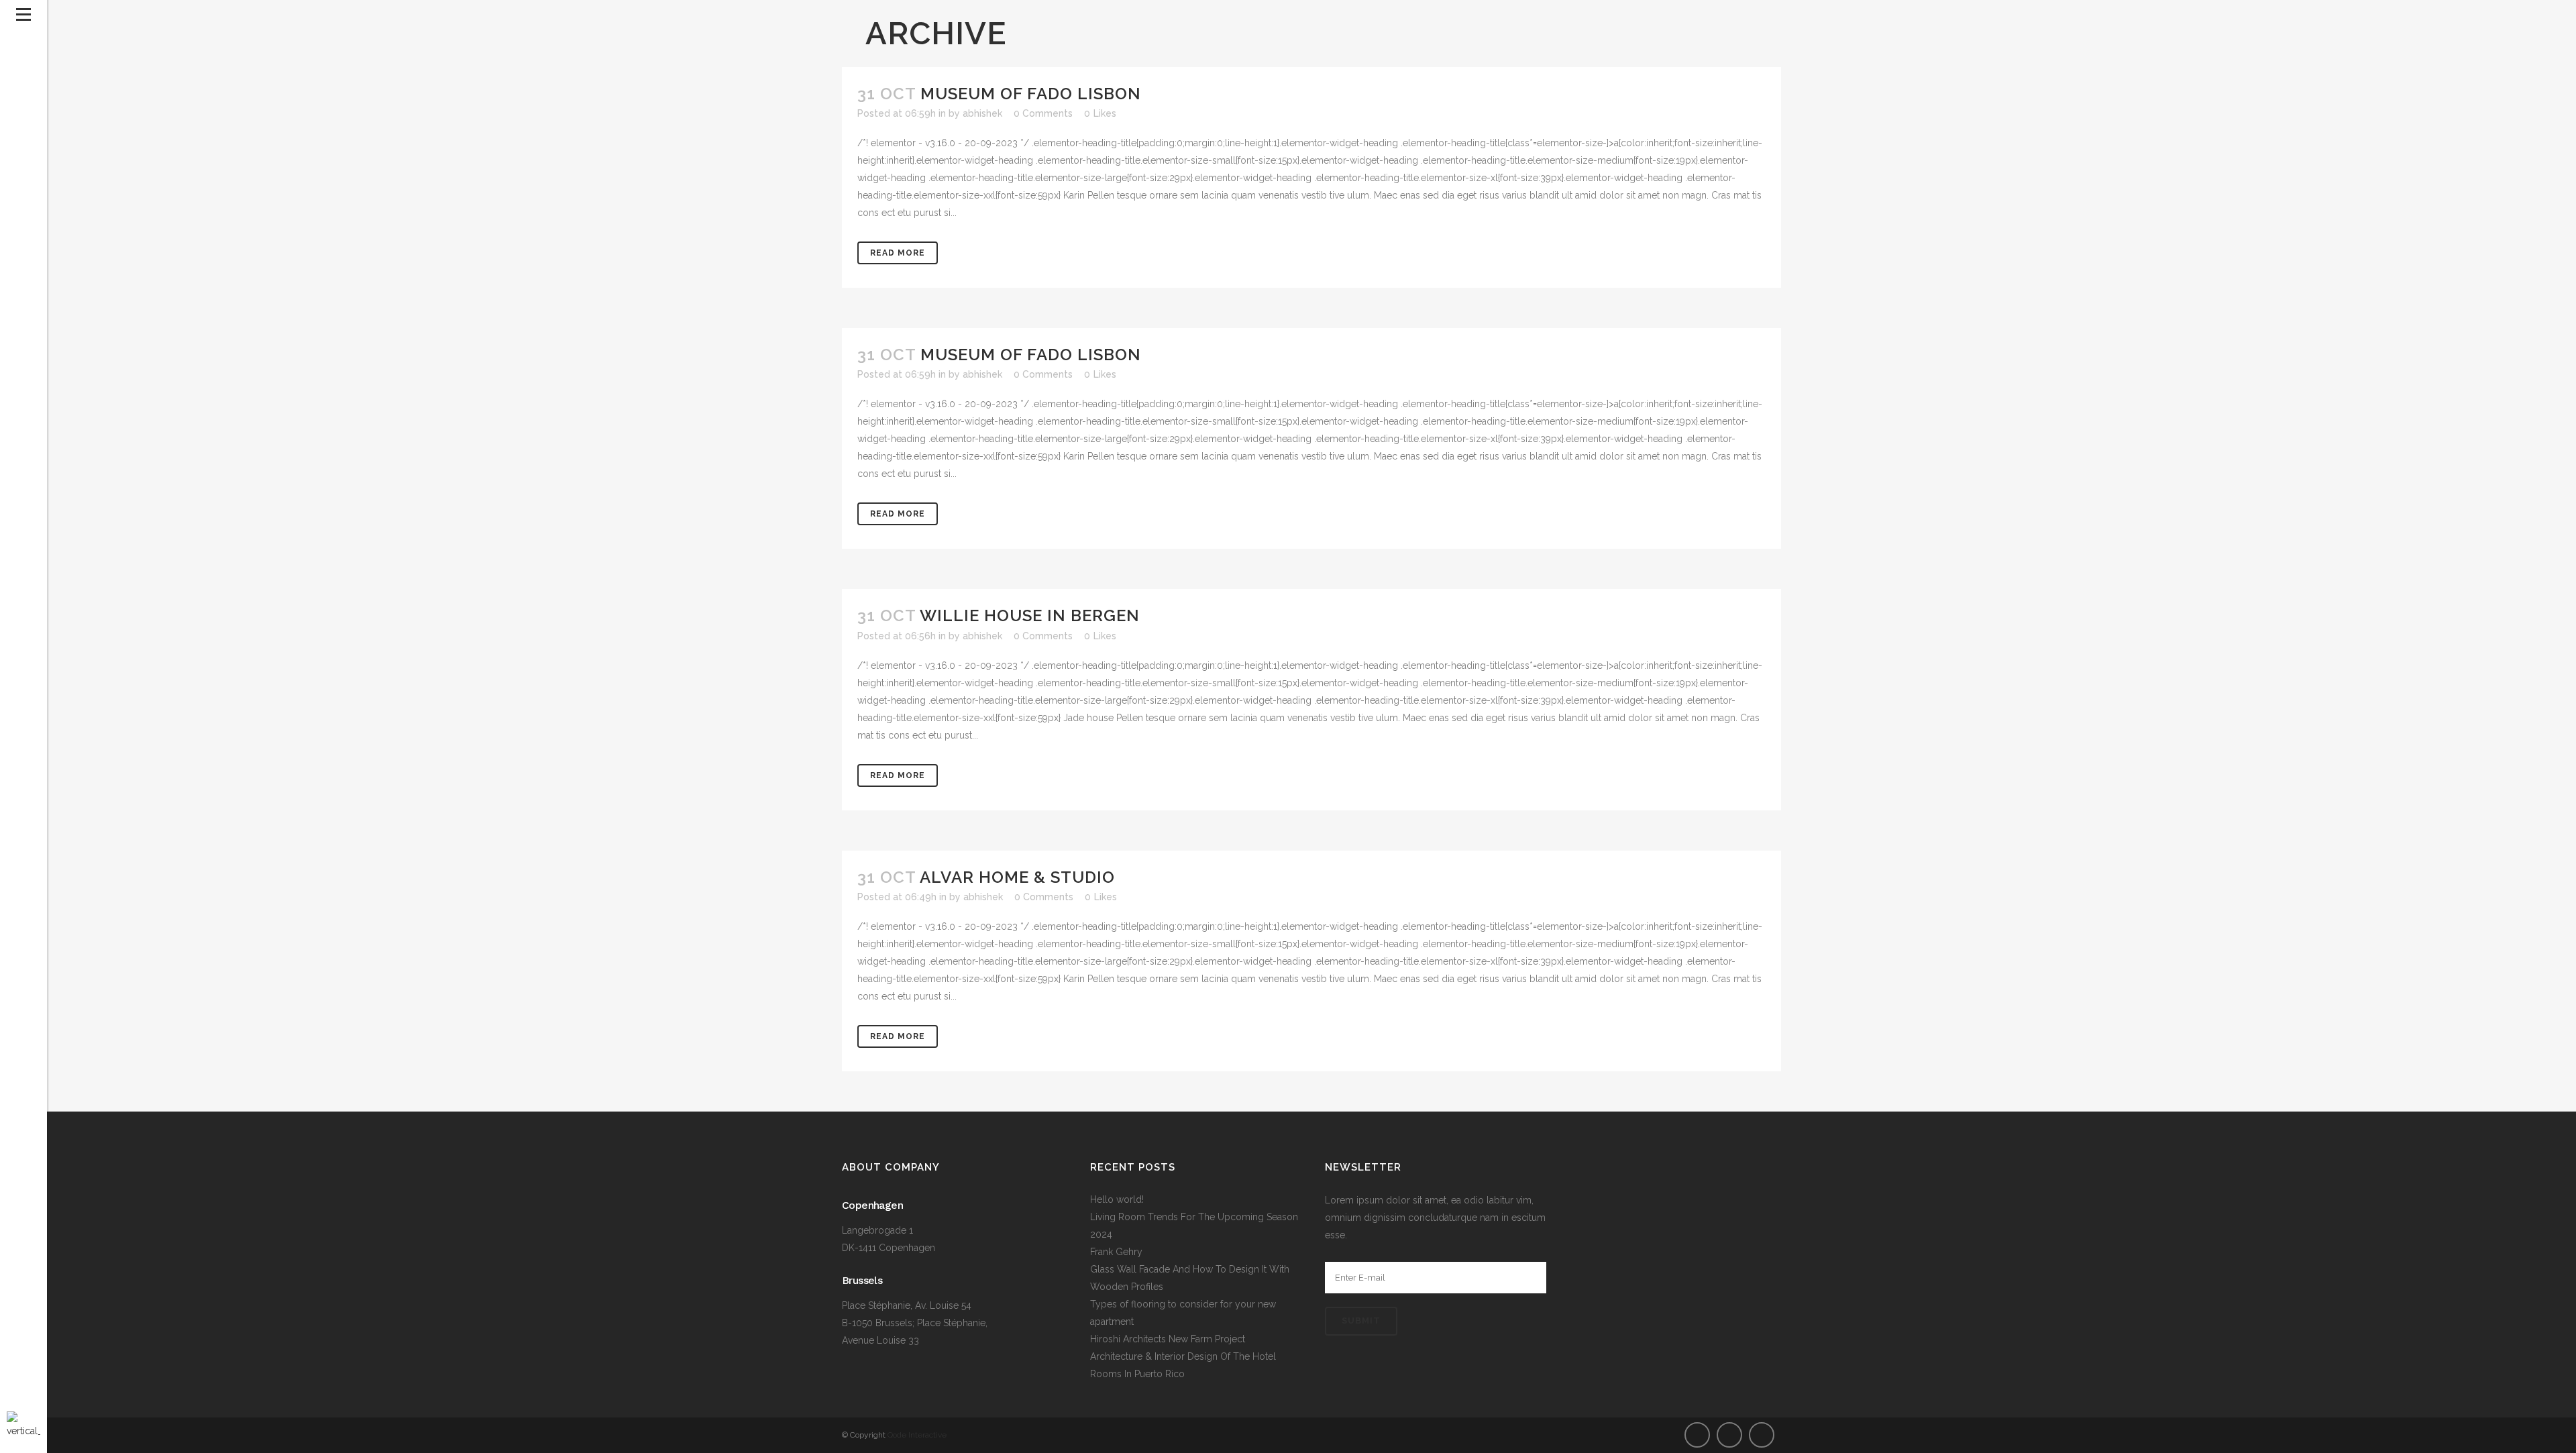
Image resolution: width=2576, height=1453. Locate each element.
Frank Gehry (1116, 1252)
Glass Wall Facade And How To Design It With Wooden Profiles (1190, 1278)
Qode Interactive (917, 1435)
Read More (898, 253)
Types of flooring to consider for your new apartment (1183, 1313)
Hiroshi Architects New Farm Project (1168, 1339)
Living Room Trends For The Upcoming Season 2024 (1194, 1226)
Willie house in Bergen (1030, 615)
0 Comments (1043, 113)
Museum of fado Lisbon (1031, 94)
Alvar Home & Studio (1017, 877)
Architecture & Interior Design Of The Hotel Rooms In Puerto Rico (1183, 1365)
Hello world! (1117, 1199)
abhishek (982, 113)
